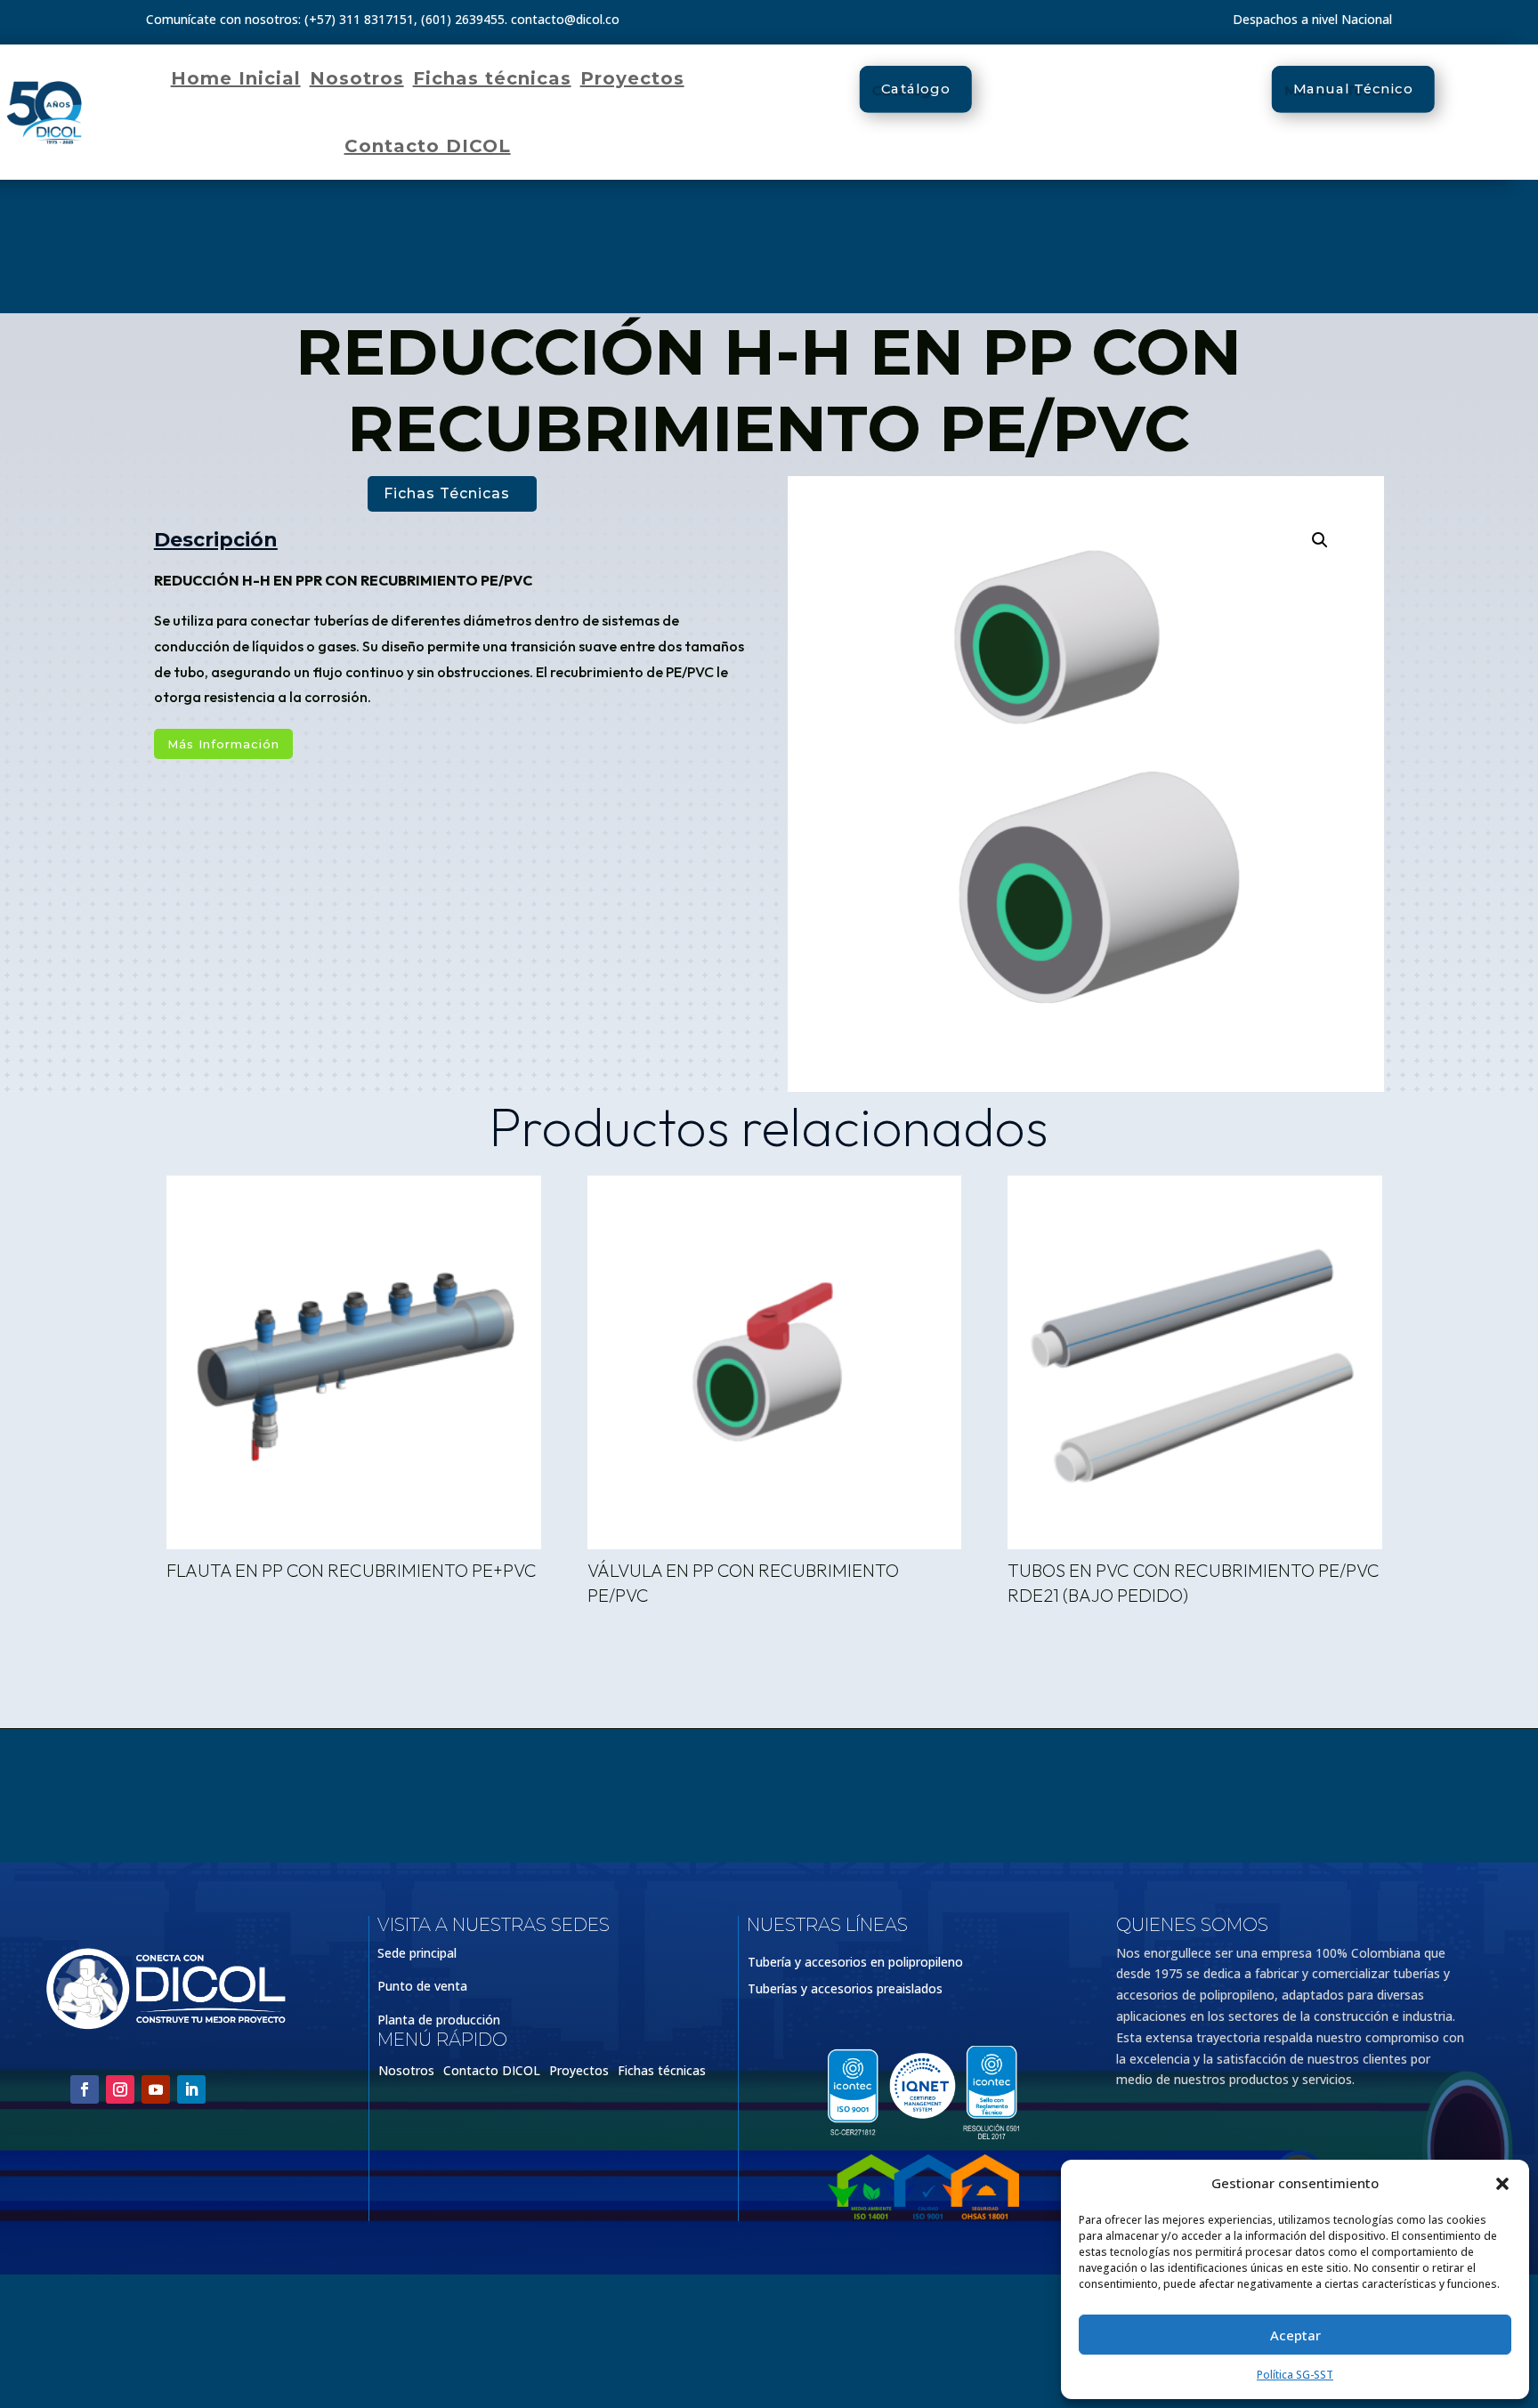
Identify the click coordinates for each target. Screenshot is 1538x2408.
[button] (1502, 2184)
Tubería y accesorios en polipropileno (855, 1963)
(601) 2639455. (464, 19)
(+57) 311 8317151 (359, 19)
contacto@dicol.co (565, 19)
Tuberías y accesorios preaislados (845, 1990)
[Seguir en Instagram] (120, 2089)
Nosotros (357, 78)
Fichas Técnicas (447, 493)
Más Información (223, 744)
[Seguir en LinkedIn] (191, 2089)
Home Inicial (236, 78)
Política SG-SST (1295, 2375)
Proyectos (632, 78)
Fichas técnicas (492, 78)
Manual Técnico (1353, 89)
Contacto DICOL (428, 146)
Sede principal (417, 1953)
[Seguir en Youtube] (156, 2089)
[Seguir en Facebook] (85, 2089)
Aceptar (1295, 2335)
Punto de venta (422, 1986)
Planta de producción (439, 2020)
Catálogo (916, 89)
